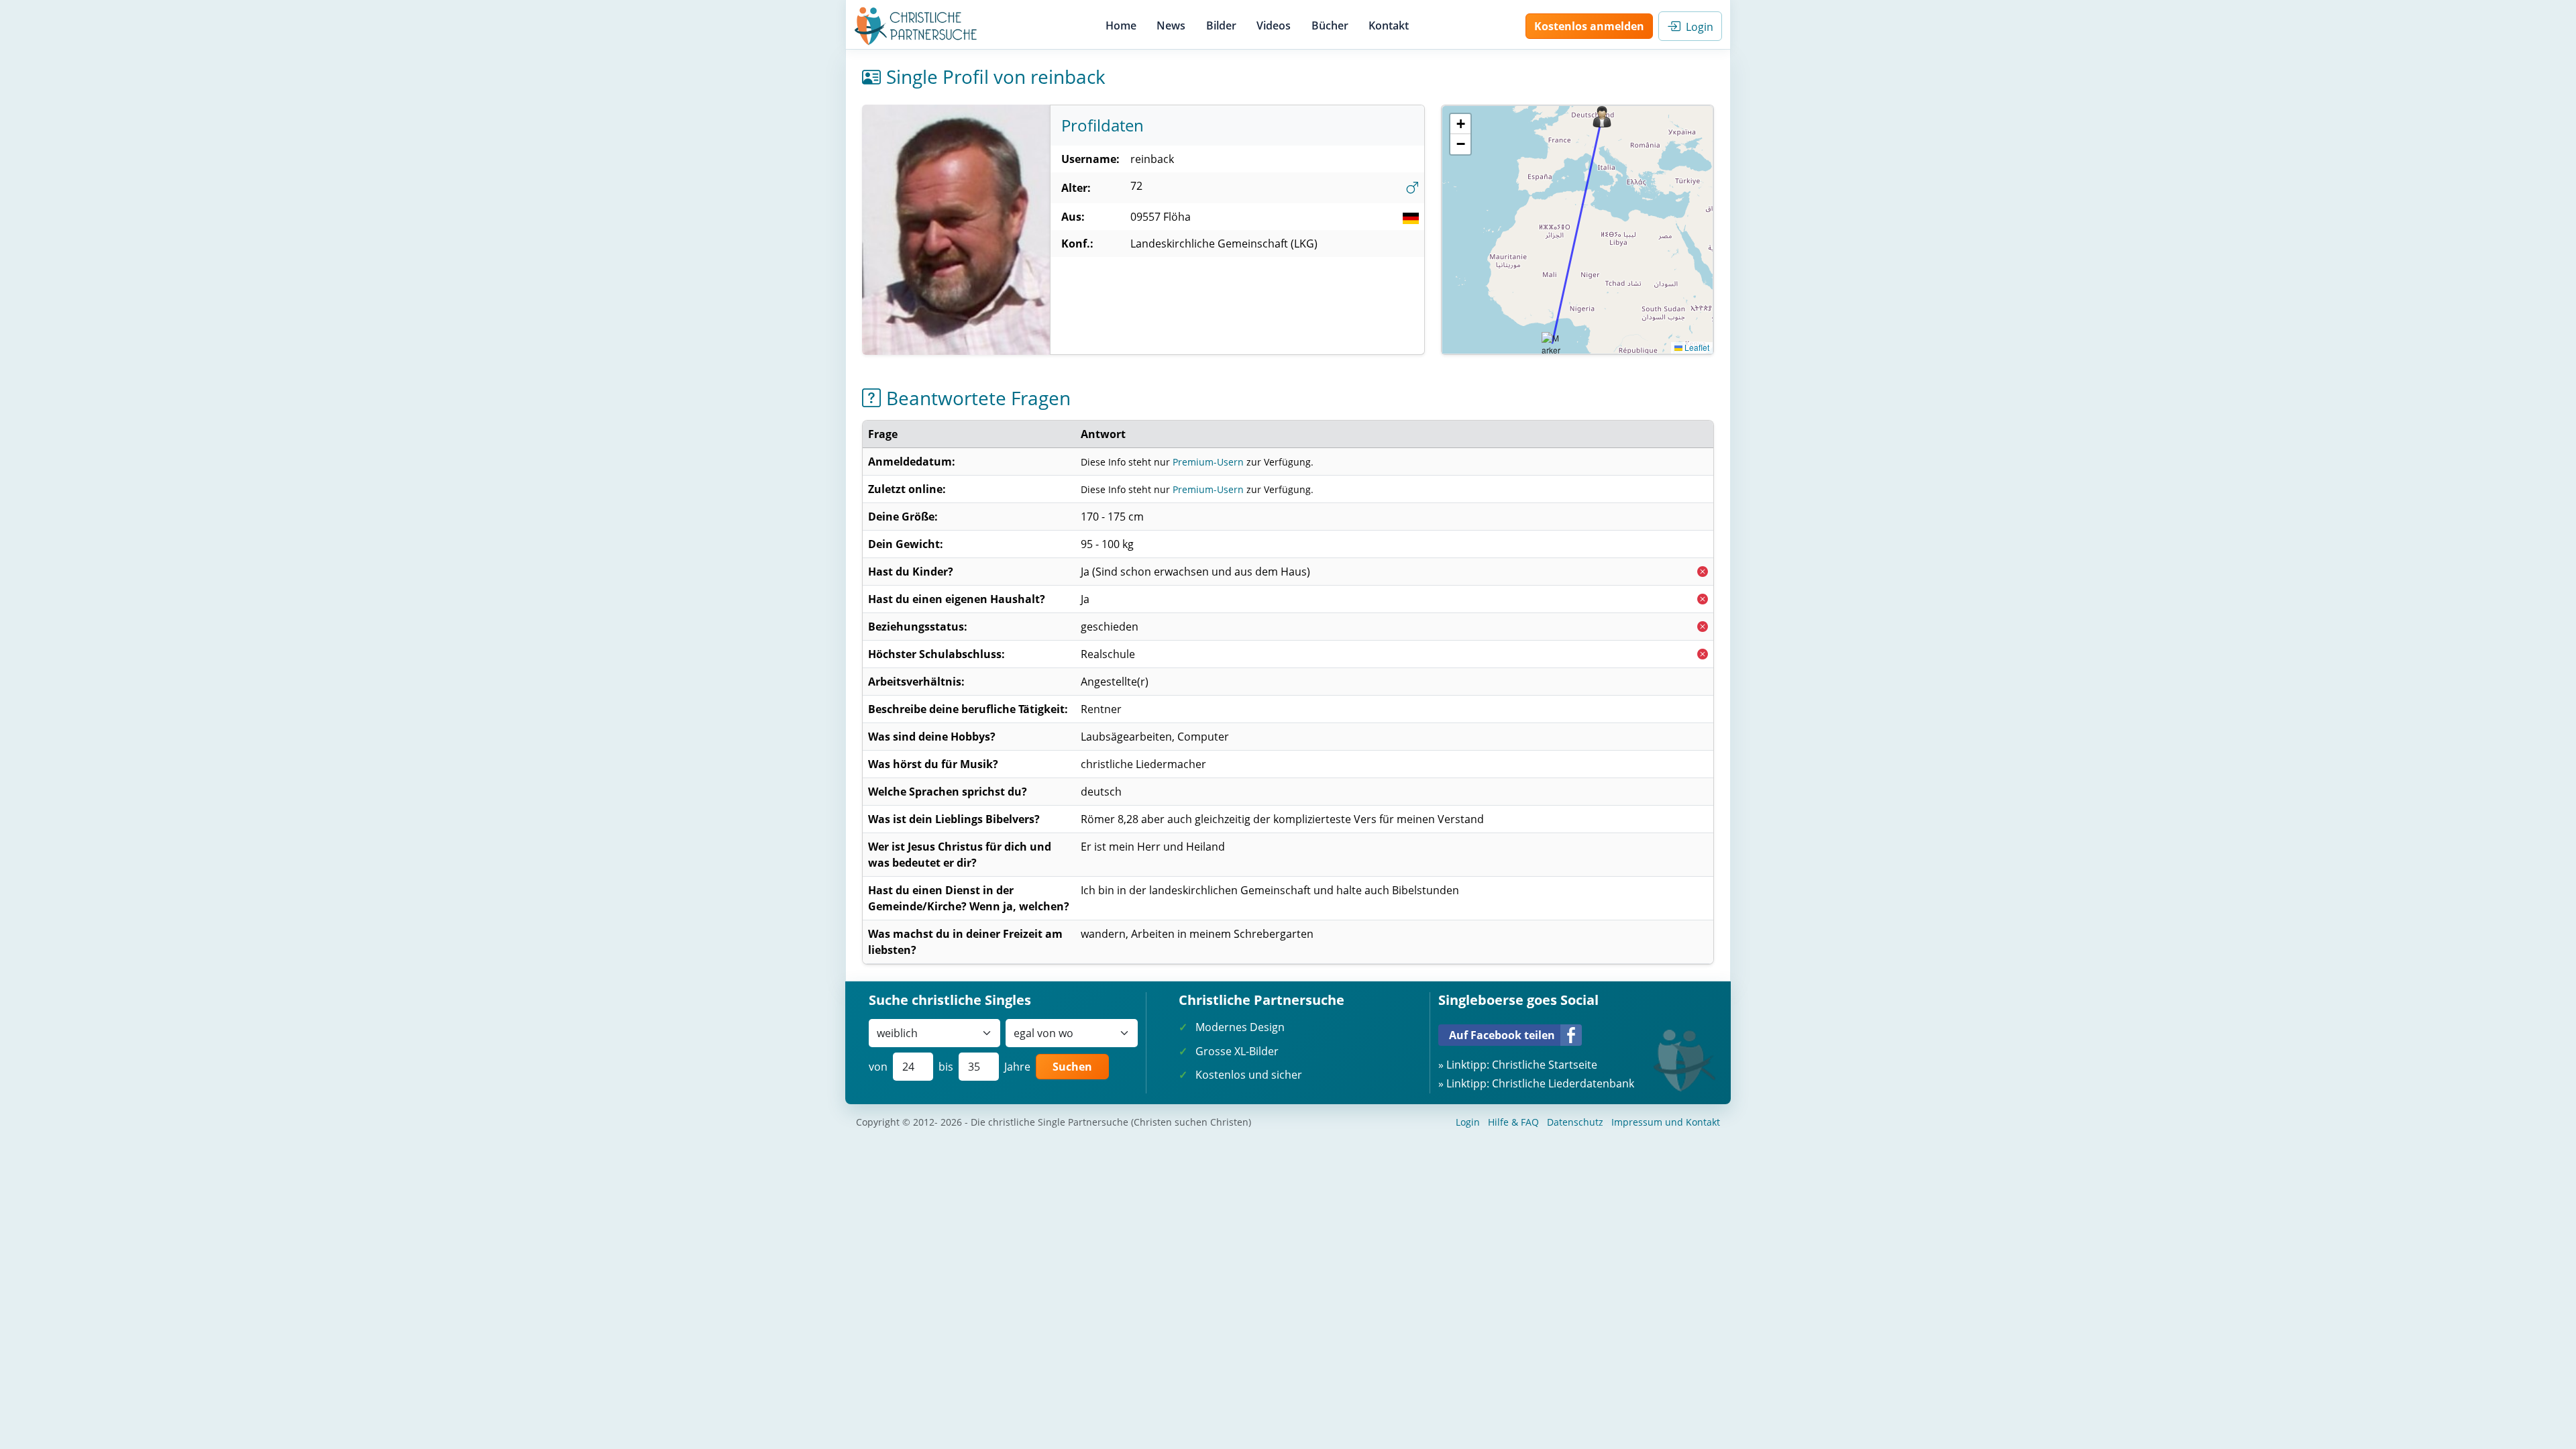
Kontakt (1389, 25)
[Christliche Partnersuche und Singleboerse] (916, 26)
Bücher (1330, 25)
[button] (1602, 117)
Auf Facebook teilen (1502, 1035)
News (1171, 25)
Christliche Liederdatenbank (1563, 1083)
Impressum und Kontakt (1666, 1122)
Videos (1274, 25)
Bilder (1221, 25)
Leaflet (1696, 347)
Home (1121, 25)
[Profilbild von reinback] (956, 230)
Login (1697, 27)
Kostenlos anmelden (1589, 26)
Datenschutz (1575, 1122)
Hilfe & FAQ (1513, 1122)
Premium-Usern (1208, 462)
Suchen (1072, 1067)
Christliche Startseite (1545, 1065)
